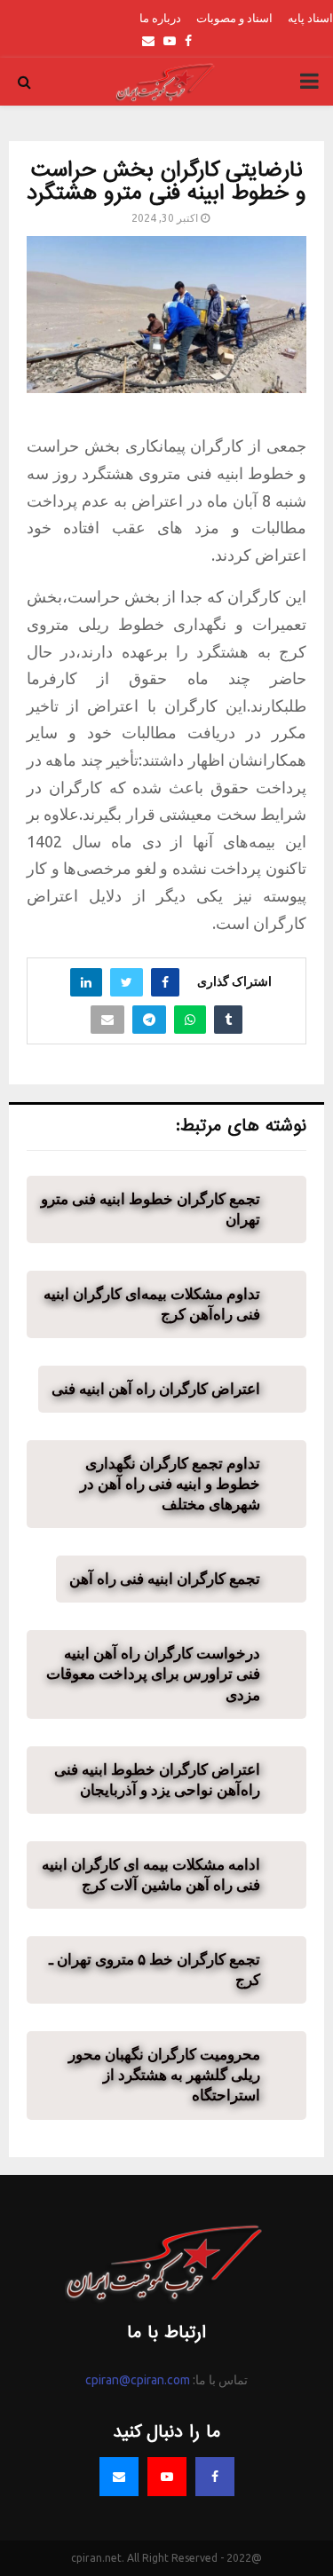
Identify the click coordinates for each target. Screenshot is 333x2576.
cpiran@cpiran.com (138, 2380)
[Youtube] (167, 2477)
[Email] (119, 2477)
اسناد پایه (310, 18)
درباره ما (160, 18)
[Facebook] (215, 2477)
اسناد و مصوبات (234, 18)
